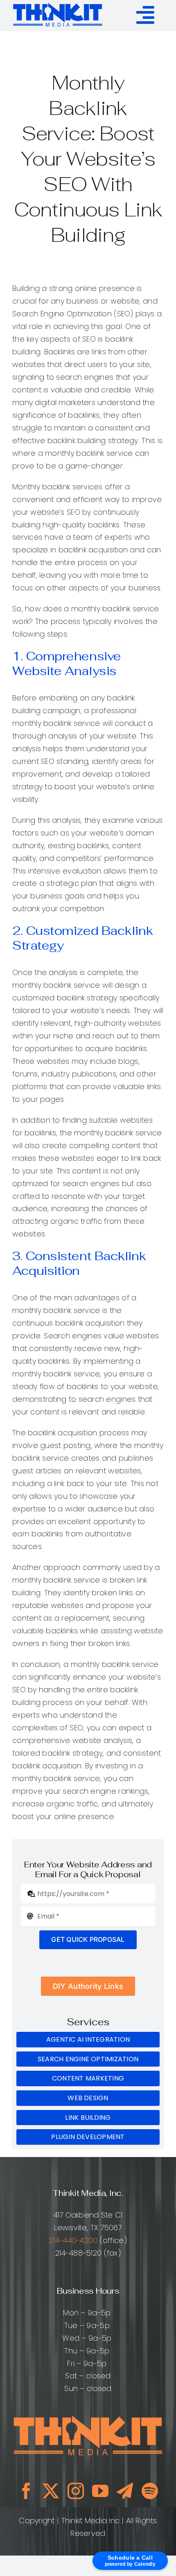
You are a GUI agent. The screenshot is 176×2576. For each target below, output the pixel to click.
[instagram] (76, 2491)
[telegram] (125, 2491)
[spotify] (150, 2491)
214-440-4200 (73, 2240)
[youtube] (100, 2491)
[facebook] (26, 2491)
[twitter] (51, 2491)
